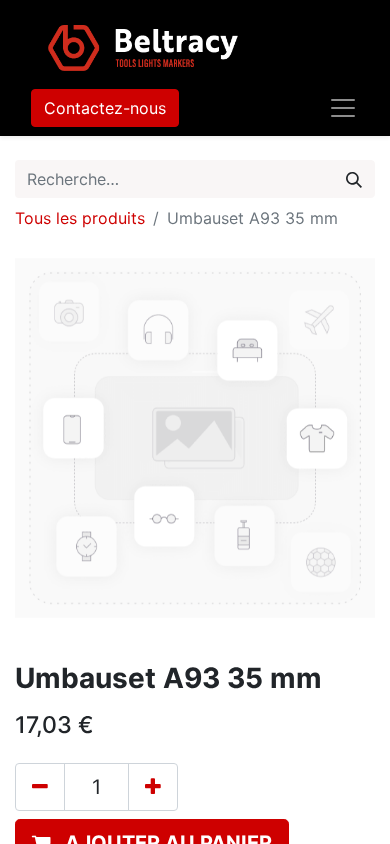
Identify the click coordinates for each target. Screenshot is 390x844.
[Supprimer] (40, 787)
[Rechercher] (354, 179)
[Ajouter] (153, 787)
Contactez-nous (105, 108)
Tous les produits (80, 218)
